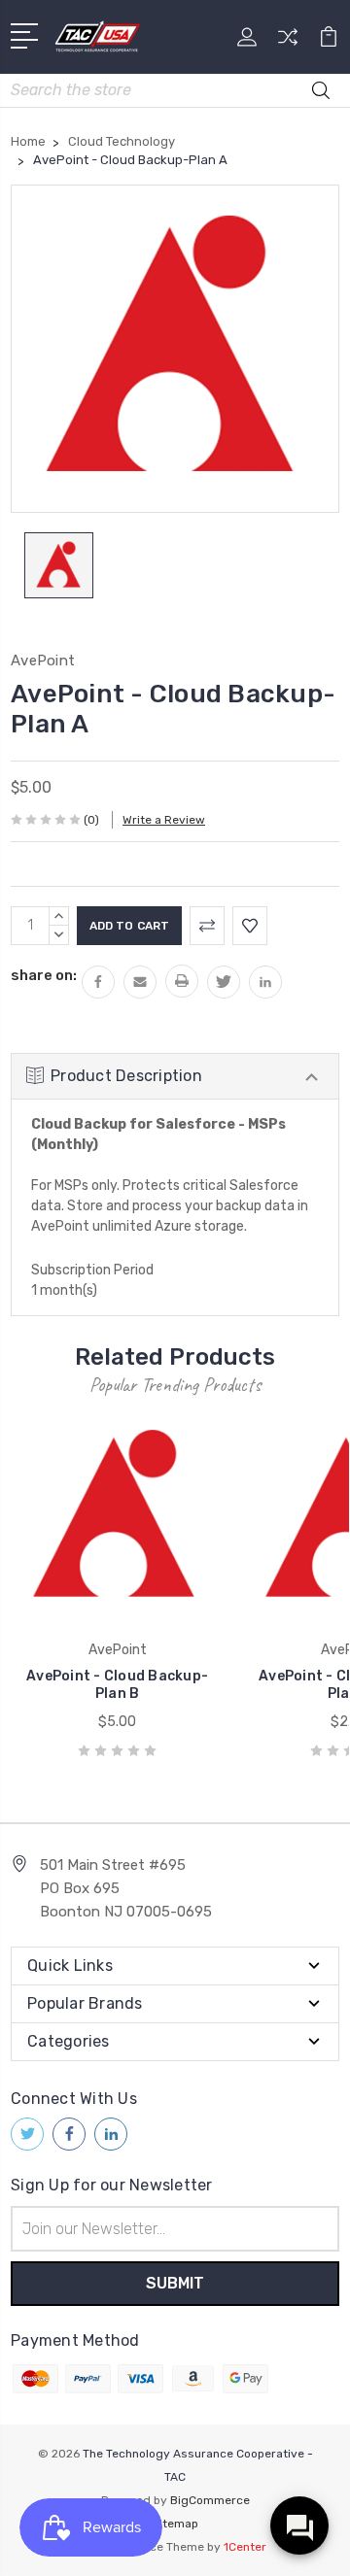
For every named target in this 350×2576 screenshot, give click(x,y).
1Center (245, 2547)
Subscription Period (92, 1270)
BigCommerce (210, 2500)
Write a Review (164, 820)
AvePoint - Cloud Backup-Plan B (117, 1685)
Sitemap (175, 2524)
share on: (44, 975)
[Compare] (288, 43)
